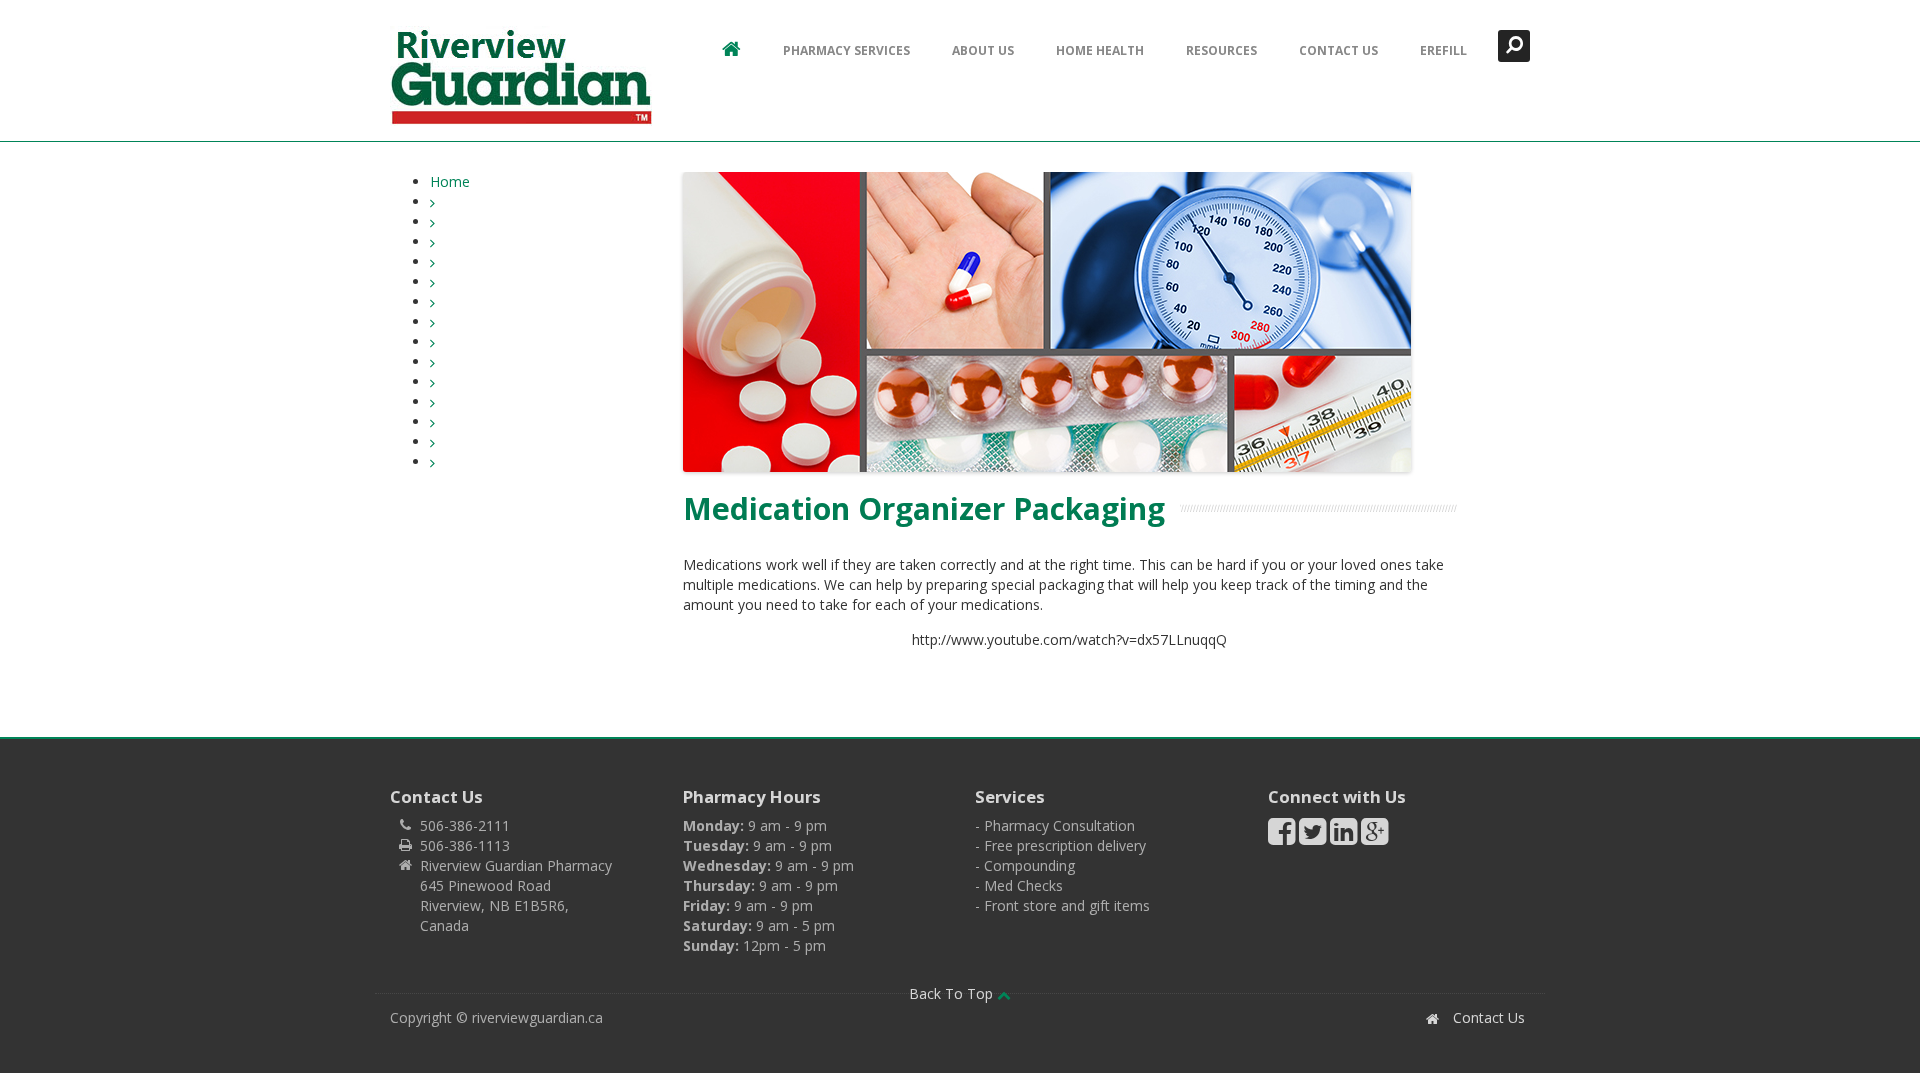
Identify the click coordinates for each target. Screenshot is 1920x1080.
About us (983, 50)
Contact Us (1338, 50)
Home (450, 181)
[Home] (521, 76)
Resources (1221, 50)
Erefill (1443, 50)
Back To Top (953, 993)
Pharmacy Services (846, 50)
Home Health (1100, 50)
